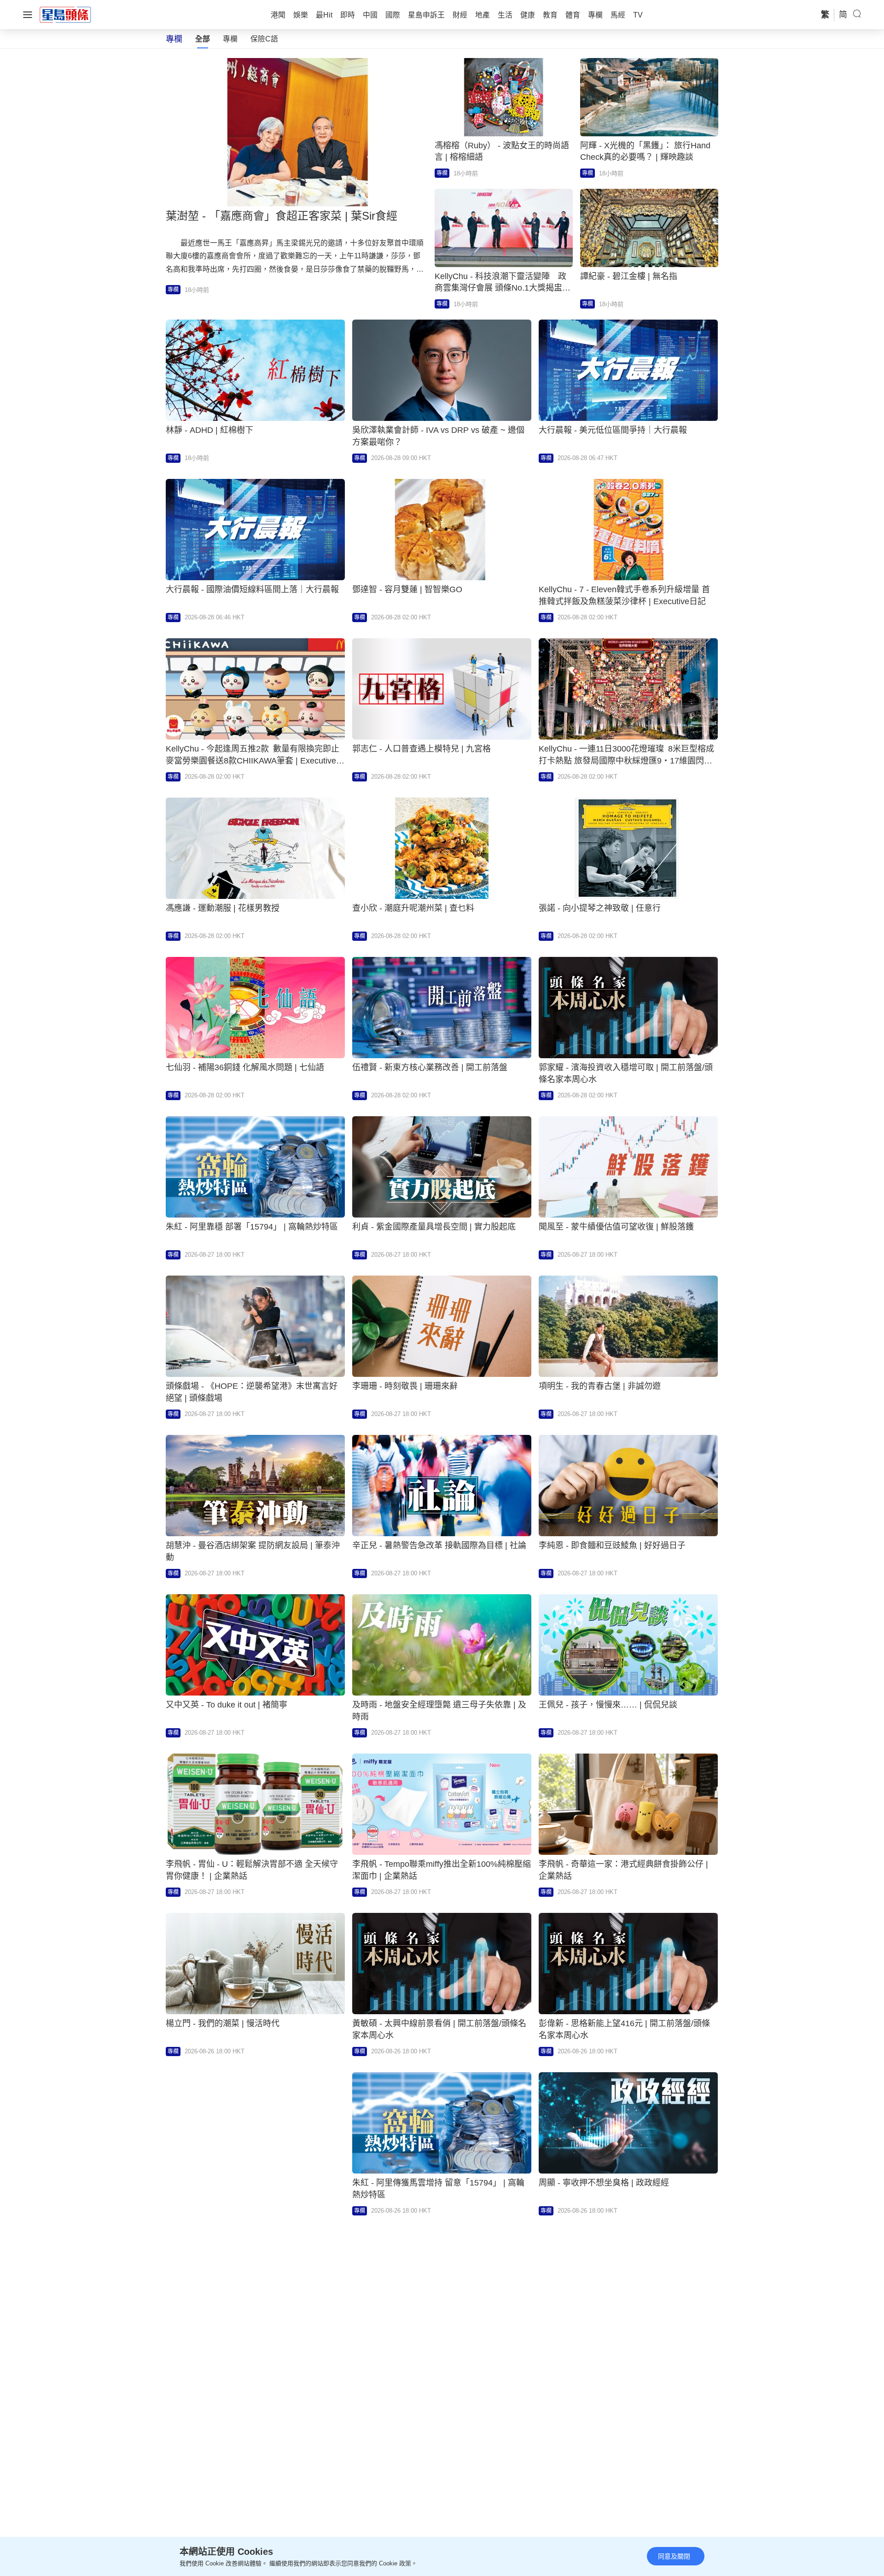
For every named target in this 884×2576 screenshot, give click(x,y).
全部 (203, 39)
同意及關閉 (674, 2556)
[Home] (65, 14)
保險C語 (264, 39)
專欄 (230, 39)
